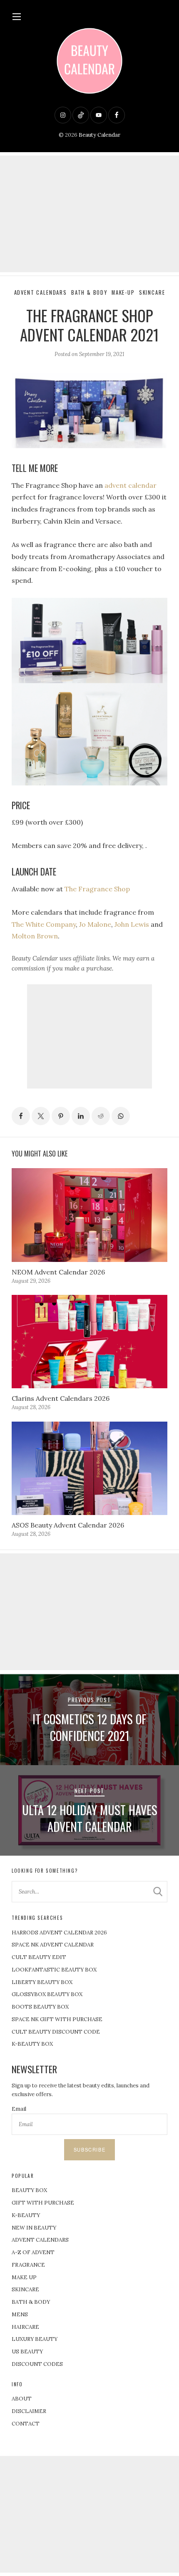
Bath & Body (89, 292)
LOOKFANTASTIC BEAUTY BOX (54, 1970)
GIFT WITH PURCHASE (43, 2203)
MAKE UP (24, 2277)
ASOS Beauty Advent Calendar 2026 (68, 1525)
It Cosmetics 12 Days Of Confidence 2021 (89, 1727)
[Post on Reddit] (101, 1116)
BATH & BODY (31, 2302)
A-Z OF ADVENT (33, 2252)
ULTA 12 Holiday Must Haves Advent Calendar (90, 1818)
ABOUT (22, 2399)
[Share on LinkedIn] (81, 1116)
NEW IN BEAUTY (34, 2228)
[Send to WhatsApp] (121, 1116)
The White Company (44, 924)
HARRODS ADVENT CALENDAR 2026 (59, 1933)
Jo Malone (95, 924)
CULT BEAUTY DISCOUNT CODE (56, 2032)
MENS (20, 2314)
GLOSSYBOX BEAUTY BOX (47, 1994)
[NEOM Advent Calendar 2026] (89, 1215)
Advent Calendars (41, 292)
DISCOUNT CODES (37, 2364)
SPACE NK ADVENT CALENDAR (53, 1945)
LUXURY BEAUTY (35, 2339)
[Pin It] (61, 1116)
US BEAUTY (27, 2352)
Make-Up (123, 292)
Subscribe (89, 2150)
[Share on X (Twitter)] (41, 1116)
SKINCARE (25, 2289)
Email (19, 2109)
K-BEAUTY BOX (32, 2044)
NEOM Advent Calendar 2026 (58, 1272)
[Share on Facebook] (21, 1116)
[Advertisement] (89, 214)
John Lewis (132, 924)
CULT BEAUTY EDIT (39, 1957)
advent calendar (131, 485)
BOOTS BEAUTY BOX (40, 2007)
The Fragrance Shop (96, 889)
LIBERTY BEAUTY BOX (42, 1982)
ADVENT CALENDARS (40, 2240)
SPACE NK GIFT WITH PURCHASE (57, 2019)
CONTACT (26, 2424)
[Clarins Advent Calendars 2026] (89, 1342)
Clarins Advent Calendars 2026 (61, 1398)
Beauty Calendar (99, 135)
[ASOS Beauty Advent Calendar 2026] (89, 1468)
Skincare (152, 292)
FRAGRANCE (28, 2265)
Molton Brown (35, 936)
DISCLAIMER (29, 2411)
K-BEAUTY (26, 2215)
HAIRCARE (25, 2327)
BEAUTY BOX (29, 2190)
